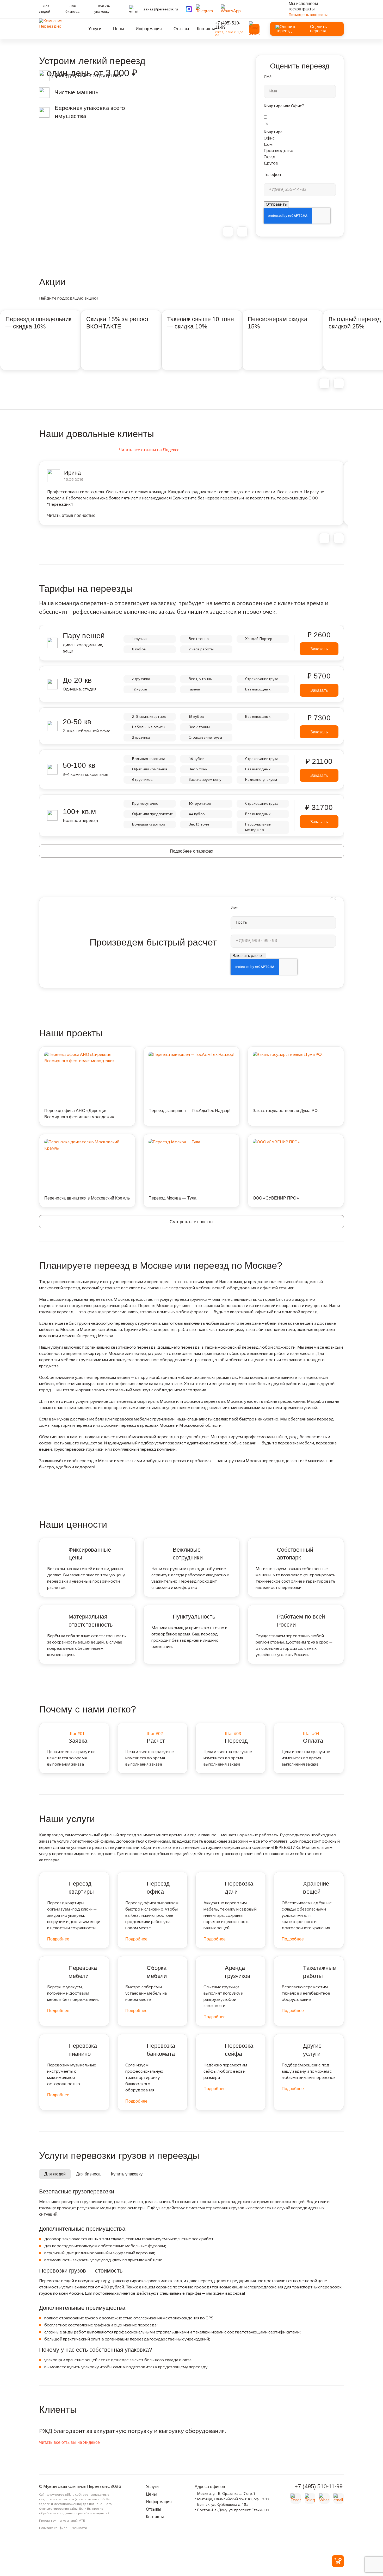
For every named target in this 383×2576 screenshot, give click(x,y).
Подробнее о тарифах (192, 851)
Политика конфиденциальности (63, 2528)
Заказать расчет (248, 956)
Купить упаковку (102, 9)
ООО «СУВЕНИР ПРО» (276, 1198)
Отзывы (181, 29)
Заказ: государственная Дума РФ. (286, 1111)
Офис (269, 138)
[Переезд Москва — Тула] (191, 1142)
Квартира (273, 132)
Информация (149, 29)
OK (333, 899)
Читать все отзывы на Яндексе (149, 450)
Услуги (95, 29)
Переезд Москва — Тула (172, 1198)
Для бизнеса (72, 9)
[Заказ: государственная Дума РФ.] (296, 1055)
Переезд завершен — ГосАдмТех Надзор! (190, 1111)
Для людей (45, 9)
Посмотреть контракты (308, 15)
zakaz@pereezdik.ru (161, 9)
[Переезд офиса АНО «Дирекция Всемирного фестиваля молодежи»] (87, 1058)
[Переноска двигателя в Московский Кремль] (87, 1145)
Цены (119, 29)
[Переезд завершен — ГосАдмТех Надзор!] (191, 1055)
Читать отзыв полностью (71, 515)
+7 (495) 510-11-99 (227, 25)
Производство (279, 151)
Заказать (319, 649)
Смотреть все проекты (192, 1222)
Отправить (276, 205)
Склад (270, 157)
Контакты (206, 29)
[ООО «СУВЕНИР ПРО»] (296, 1142)
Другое (271, 163)
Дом (268, 145)
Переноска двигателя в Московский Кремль (87, 1198)
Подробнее (58, 1939)
